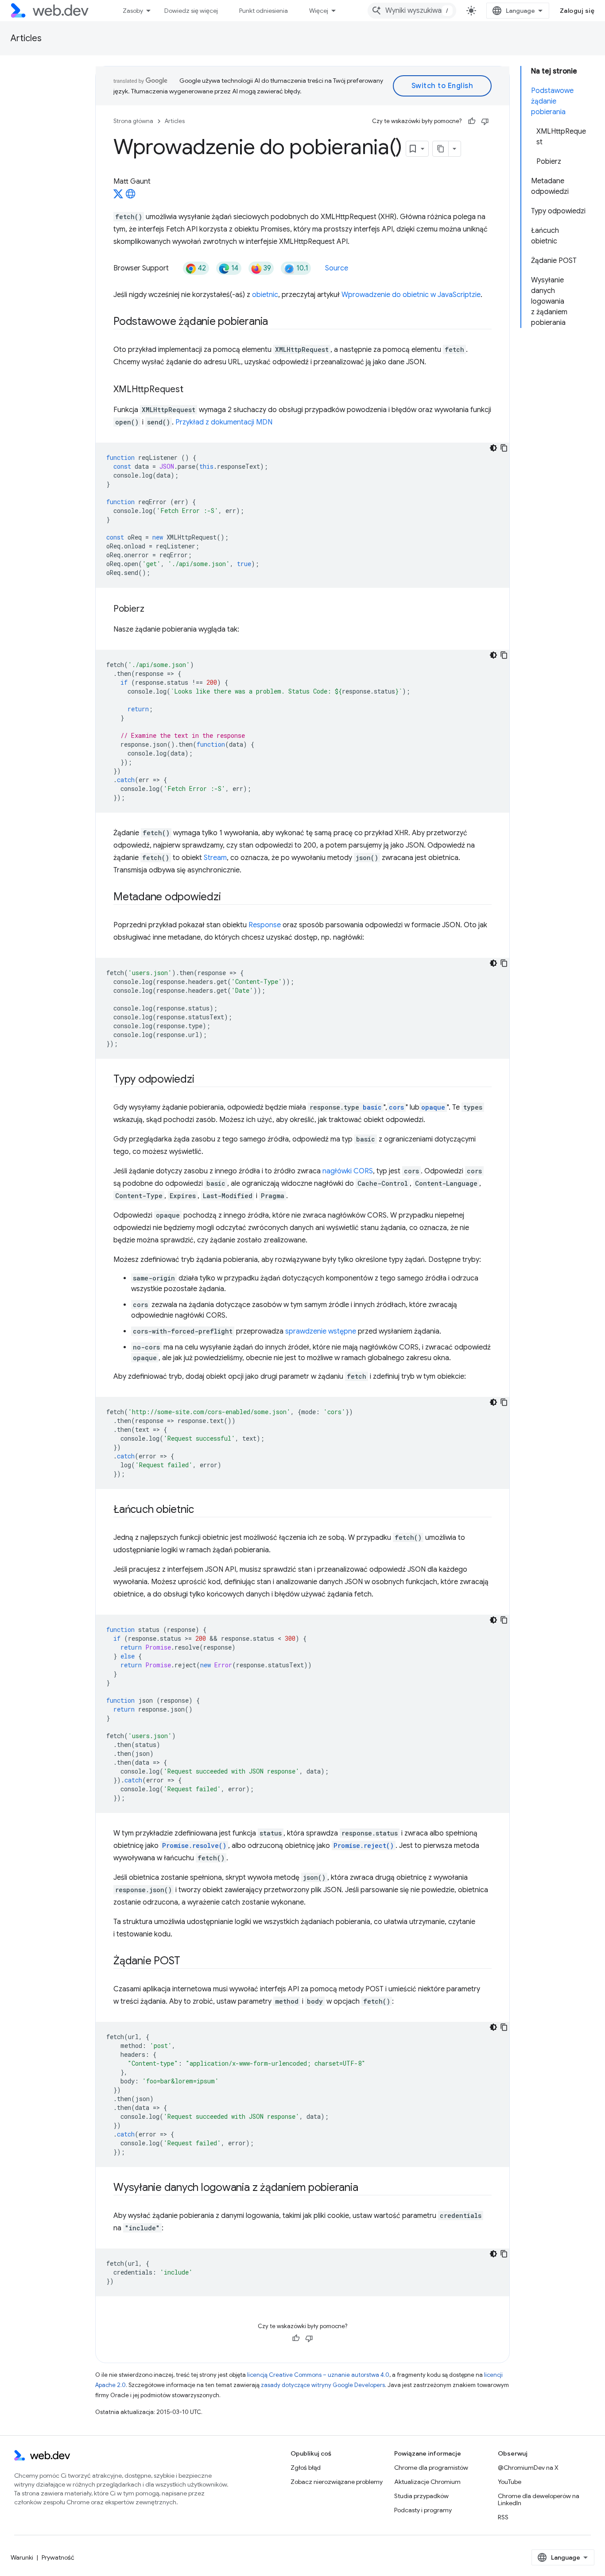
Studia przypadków (421, 2496)
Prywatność (58, 2557)
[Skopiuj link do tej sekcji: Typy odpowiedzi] (202, 1080)
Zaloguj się (577, 11)
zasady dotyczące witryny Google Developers (323, 2385)
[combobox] (412, 11)
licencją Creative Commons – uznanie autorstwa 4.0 (318, 2375)
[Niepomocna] (485, 121)
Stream (215, 858)
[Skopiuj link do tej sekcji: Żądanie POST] (188, 1962)
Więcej (319, 11)
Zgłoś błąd (306, 2468)
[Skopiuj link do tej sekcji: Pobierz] (152, 609)
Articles (26, 38)
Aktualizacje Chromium (427, 2482)
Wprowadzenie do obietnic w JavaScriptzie (411, 295)
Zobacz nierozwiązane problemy (337, 2482)
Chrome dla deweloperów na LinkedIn (539, 2499)
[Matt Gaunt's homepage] (131, 197)
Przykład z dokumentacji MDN (224, 422)
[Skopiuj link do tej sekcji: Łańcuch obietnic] (202, 1510)
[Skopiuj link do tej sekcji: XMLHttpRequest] (191, 390)
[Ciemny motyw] (493, 448)
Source (337, 268)
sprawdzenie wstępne (321, 1331)
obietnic (265, 295)
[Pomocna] (472, 121)
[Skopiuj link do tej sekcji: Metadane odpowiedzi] (229, 898)
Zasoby (133, 11)
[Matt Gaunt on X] (118, 197)
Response (265, 925)
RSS (503, 2517)
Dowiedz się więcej (191, 11)
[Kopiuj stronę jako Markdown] (441, 149)
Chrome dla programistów (431, 2468)
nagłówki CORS (348, 1171)
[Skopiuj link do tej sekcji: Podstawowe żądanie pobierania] (276, 322)
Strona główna (133, 121)
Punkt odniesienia (264, 11)
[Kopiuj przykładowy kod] (504, 448)
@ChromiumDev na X (528, 2468)
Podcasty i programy (423, 2510)
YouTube (510, 2482)
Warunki (22, 2557)
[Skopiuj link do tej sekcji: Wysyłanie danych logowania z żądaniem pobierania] (366, 2188)
